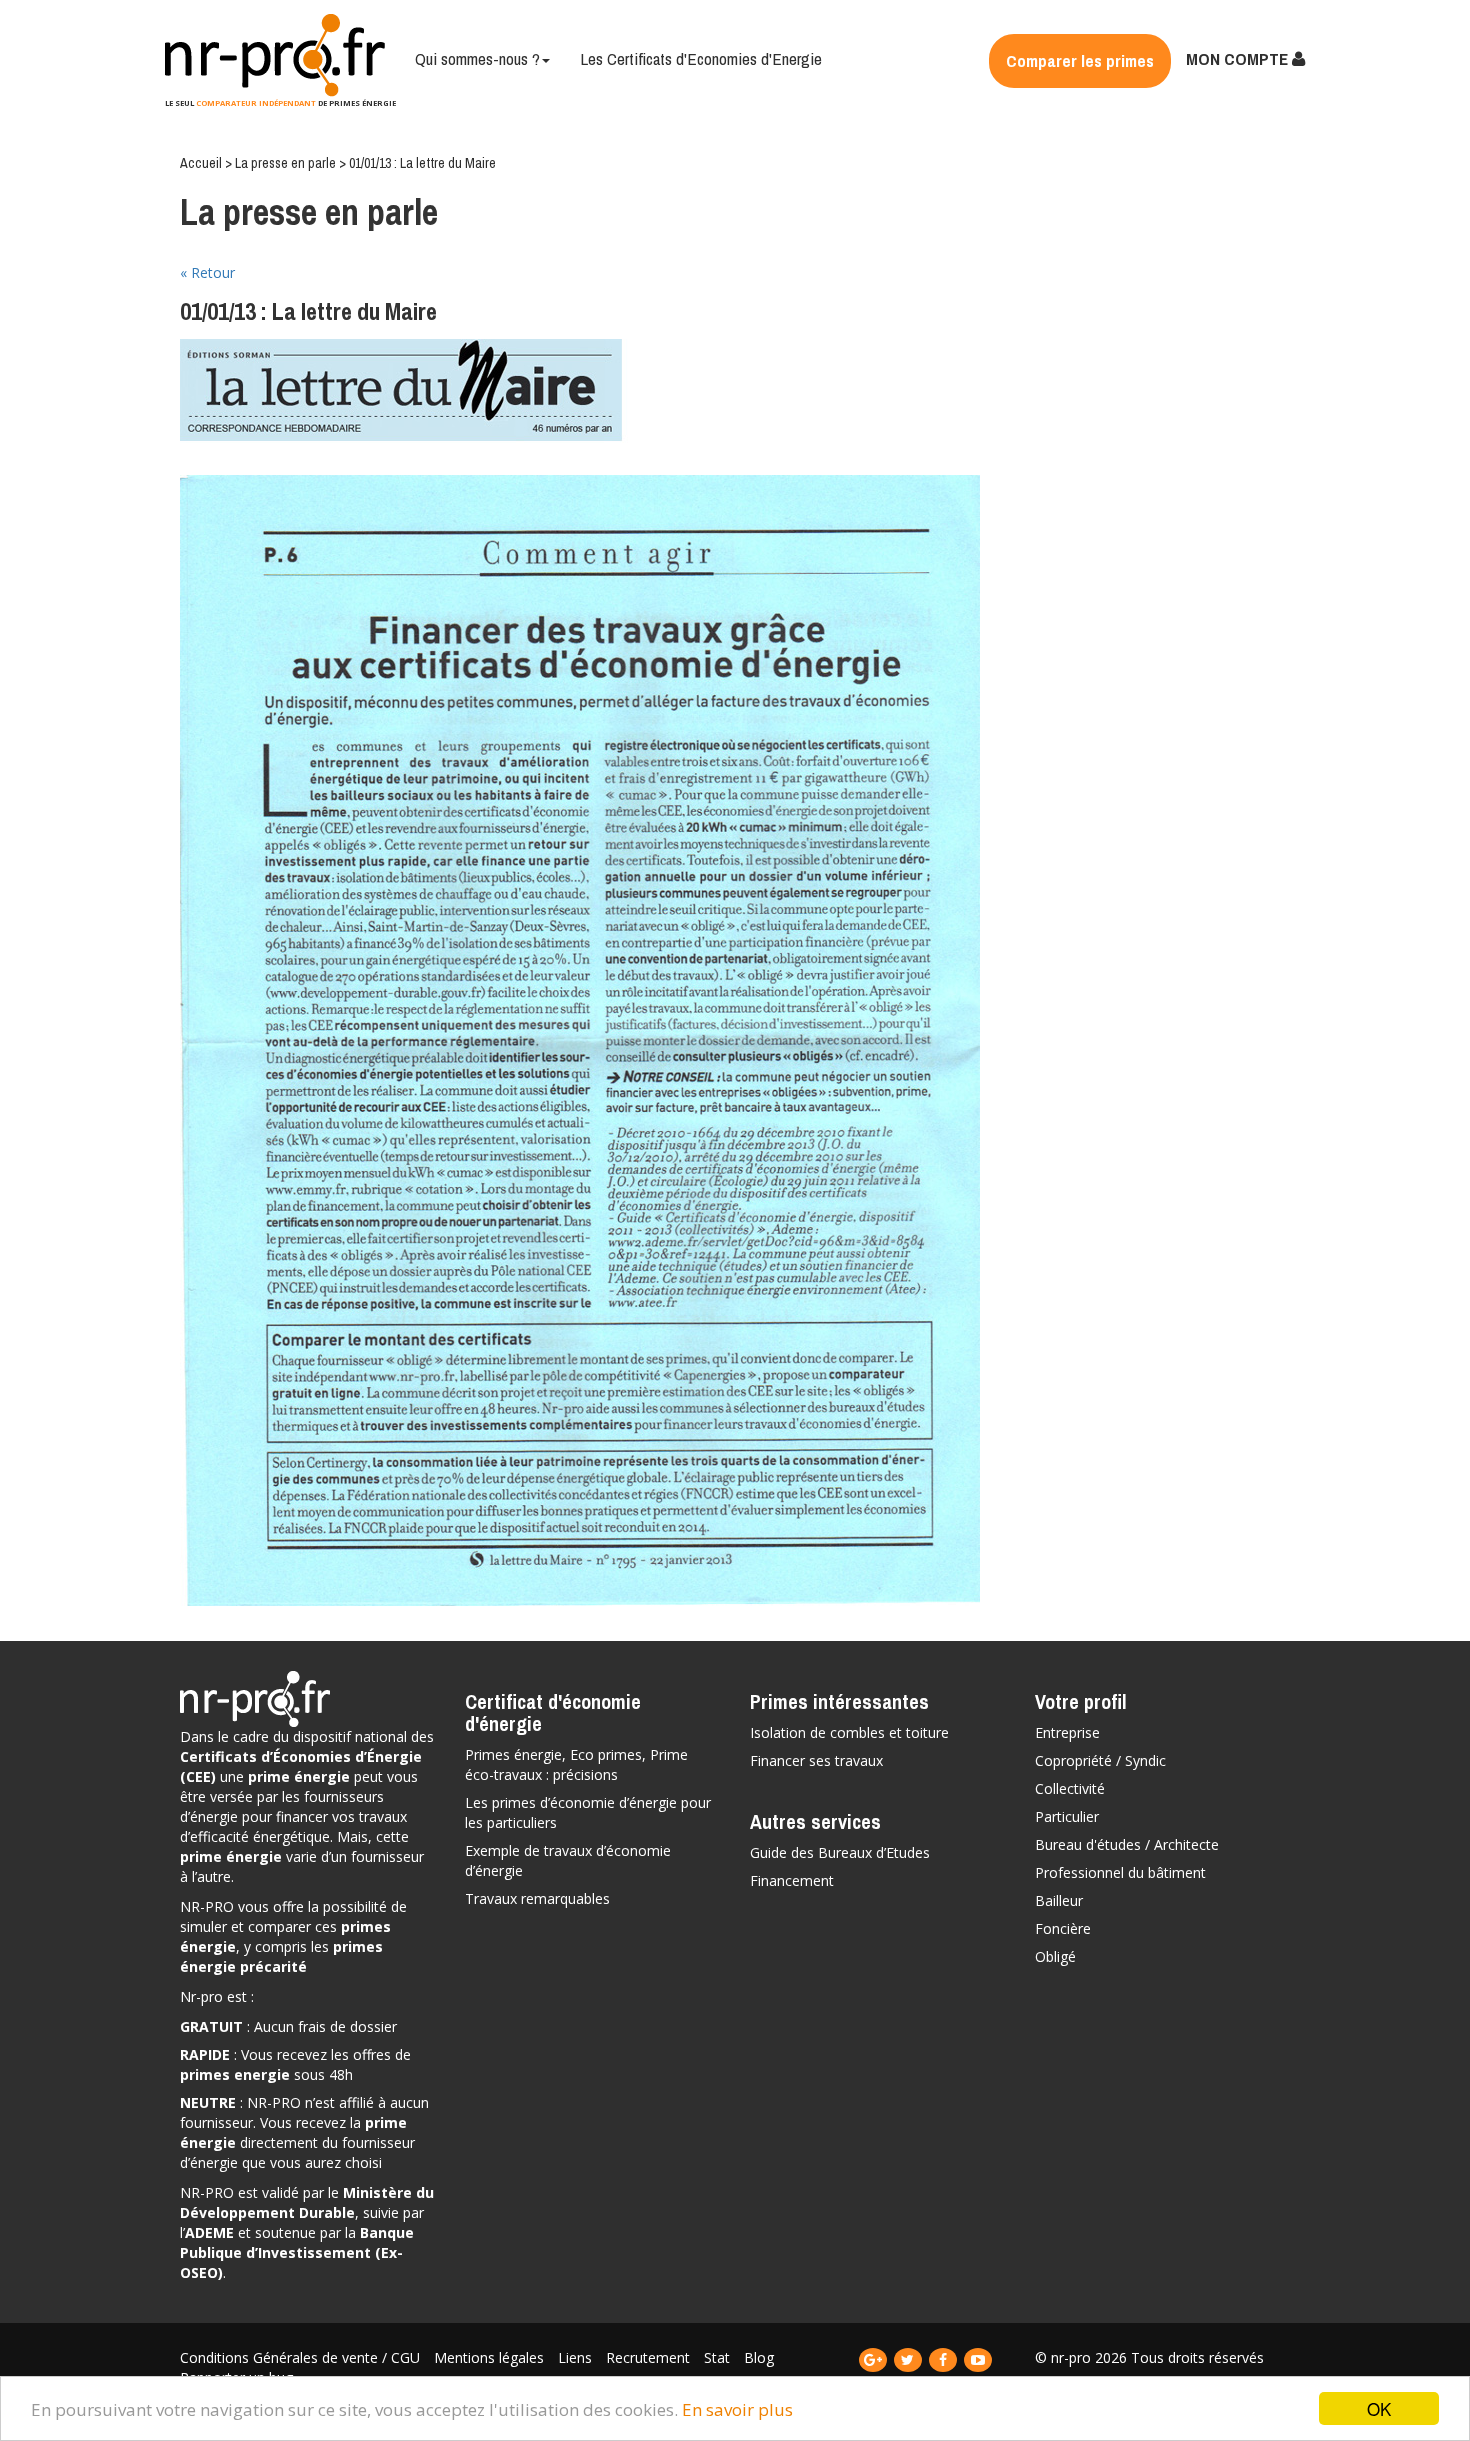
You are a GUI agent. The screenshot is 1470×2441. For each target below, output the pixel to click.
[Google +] (874, 2360)
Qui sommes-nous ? (477, 58)
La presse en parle (285, 163)
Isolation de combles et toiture (849, 1732)
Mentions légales (491, 2357)
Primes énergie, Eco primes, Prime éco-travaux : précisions (576, 1764)
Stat (719, 2357)
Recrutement (650, 2357)
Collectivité (1070, 1788)
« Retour (207, 272)
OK (1379, 2408)
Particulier (1067, 1816)
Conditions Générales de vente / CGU (302, 2357)
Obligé (1055, 1956)
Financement (792, 1880)
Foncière (1063, 1928)
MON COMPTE (1239, 58)
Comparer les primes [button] (1080, 60)
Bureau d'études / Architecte (1127, 1844)
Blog (759, 2357)
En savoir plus (737, 2409)
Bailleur (1059, 1900)
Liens (577, 2357)
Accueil (201, 163)
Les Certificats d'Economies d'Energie (701, 58)
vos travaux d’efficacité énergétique (293, 1826)
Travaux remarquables (537, 1898)
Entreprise (1067, 1732)
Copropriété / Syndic (1100, 1760)
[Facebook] (944, 2360)
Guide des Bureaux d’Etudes (840, 1852)
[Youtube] (978, 2360)
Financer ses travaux (816, 1760)
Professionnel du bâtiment (1120, 1872)
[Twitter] (909, 2360)
